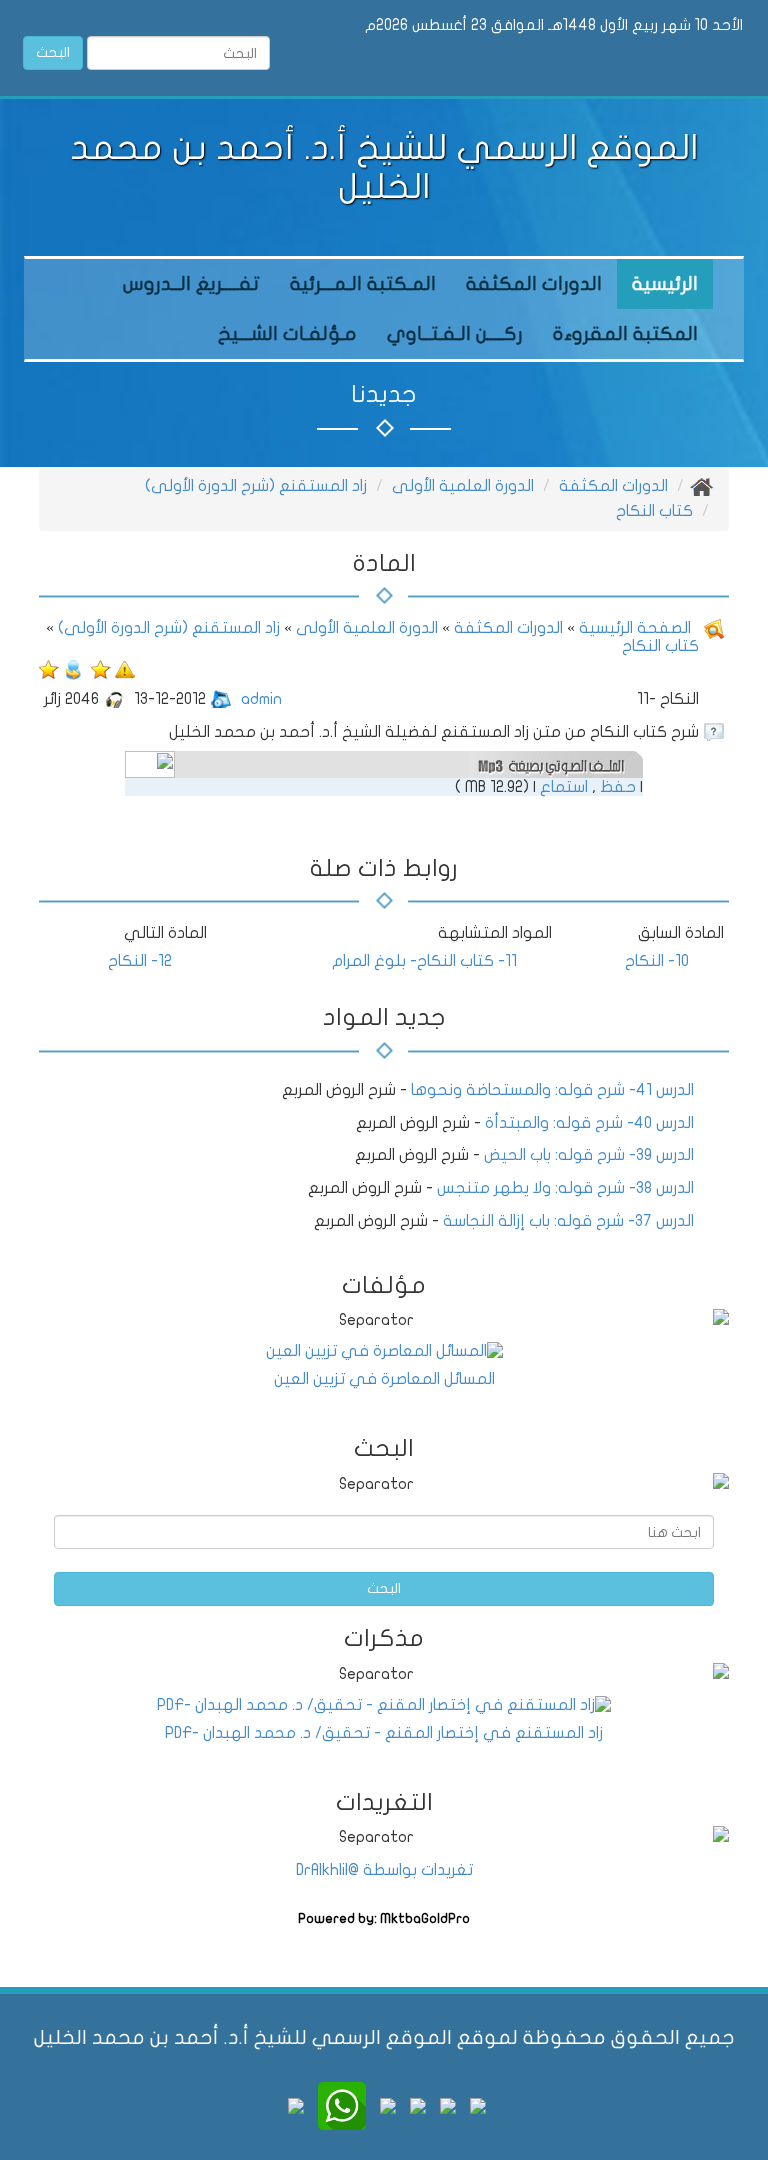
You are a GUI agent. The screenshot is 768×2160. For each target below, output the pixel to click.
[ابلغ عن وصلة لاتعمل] (125, 669)
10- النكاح (657, 961)
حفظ (618, 787)
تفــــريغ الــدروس (191, 284)
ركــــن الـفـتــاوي (455, 334)
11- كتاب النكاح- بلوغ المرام (424, 961)
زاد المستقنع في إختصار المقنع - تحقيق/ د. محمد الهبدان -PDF (384, 1733)
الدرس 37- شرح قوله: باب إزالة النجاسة (568, 1221)
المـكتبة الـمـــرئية (363, 284)
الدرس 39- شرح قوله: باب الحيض (589, 1155)
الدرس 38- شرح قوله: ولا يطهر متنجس (565, 1188)
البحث (53, 52)
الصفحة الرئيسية (633, 628)
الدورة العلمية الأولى (463, 486)
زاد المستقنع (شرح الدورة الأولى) (256, 486)
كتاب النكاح (654, 511)
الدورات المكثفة (534, 284)
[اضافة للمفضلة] (99, 669)
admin (261, 699)
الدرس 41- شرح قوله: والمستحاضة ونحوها (552, 1090)
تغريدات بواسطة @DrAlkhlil (384, 1870)
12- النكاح (140, 961)
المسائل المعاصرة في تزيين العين (384, 1379)
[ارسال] (73, 669)
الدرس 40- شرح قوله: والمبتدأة (589, 1123)
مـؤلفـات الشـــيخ (287, 334)
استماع (564, 787)
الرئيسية (665, 284)
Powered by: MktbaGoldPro (384, 1919)
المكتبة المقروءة (625, 334)
